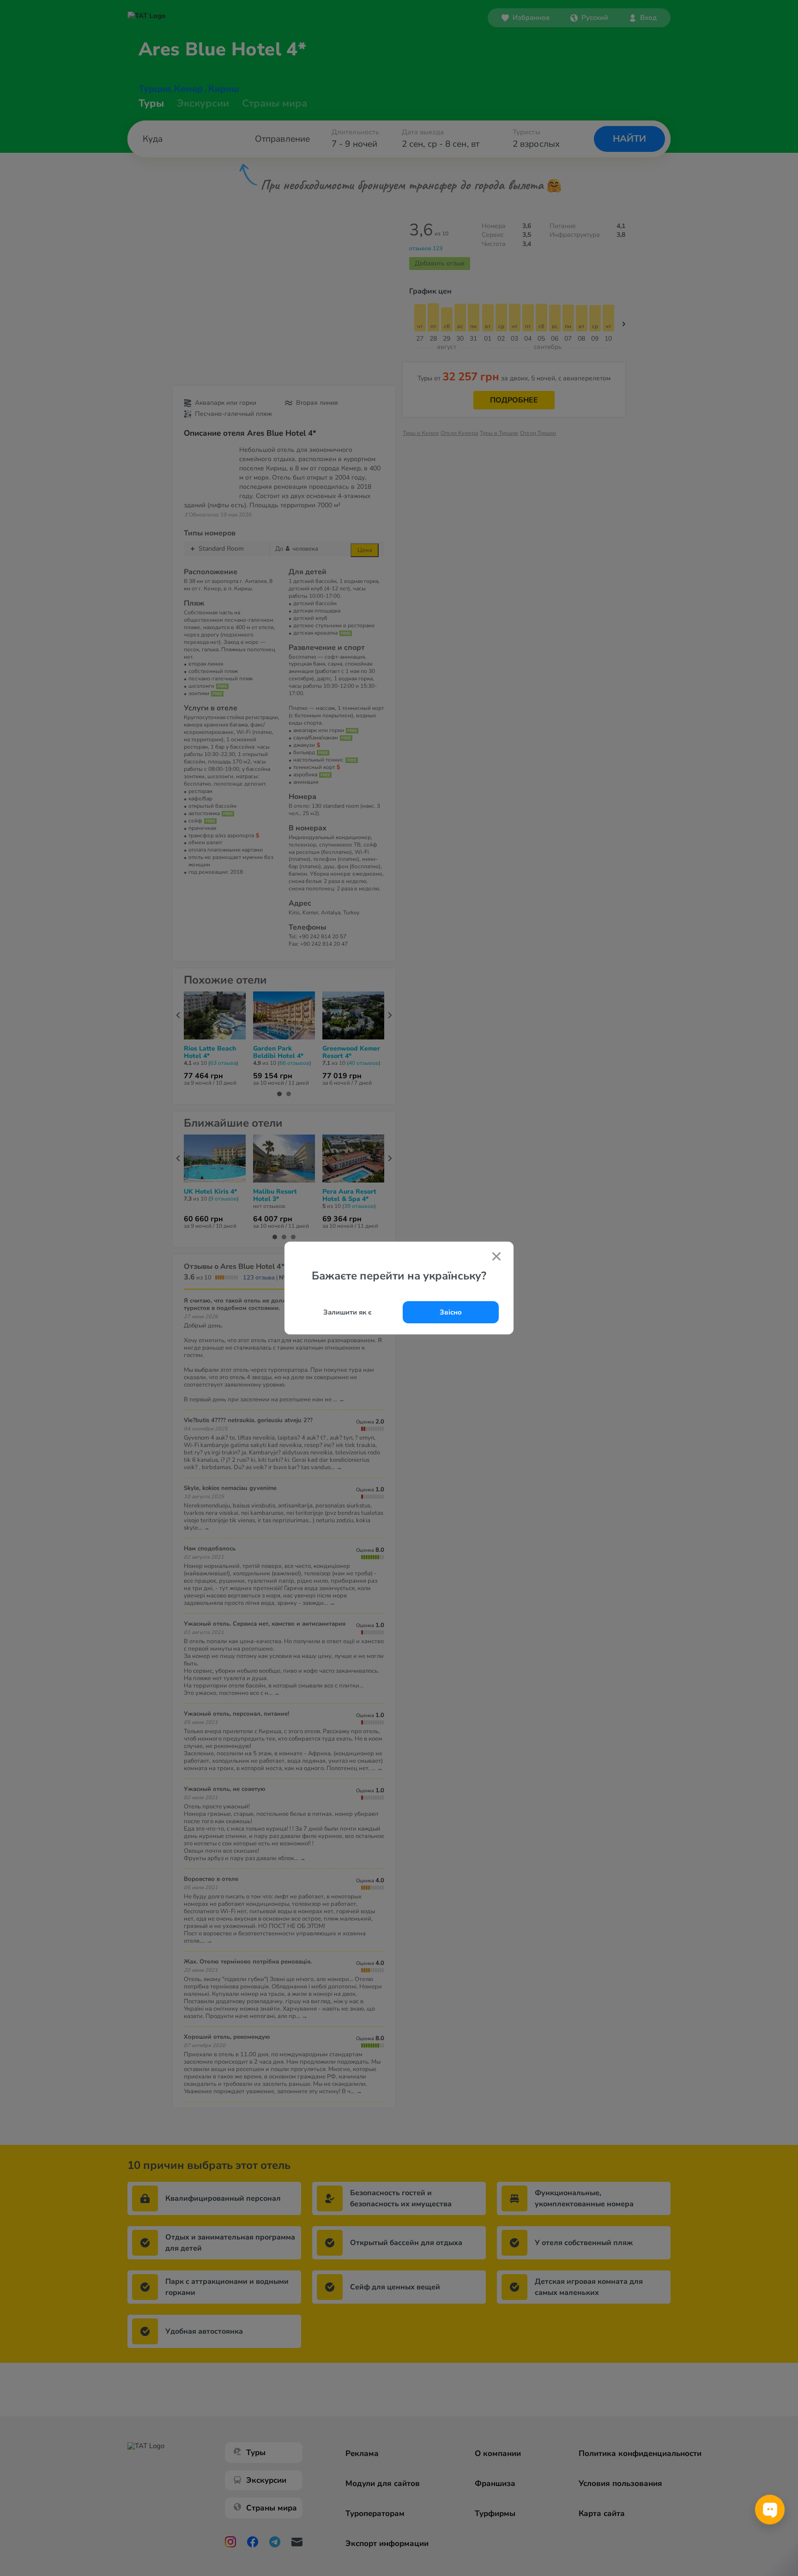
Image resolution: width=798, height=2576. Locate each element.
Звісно (451, 1312)
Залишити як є (348, 1312)
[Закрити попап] (496, 1257)
